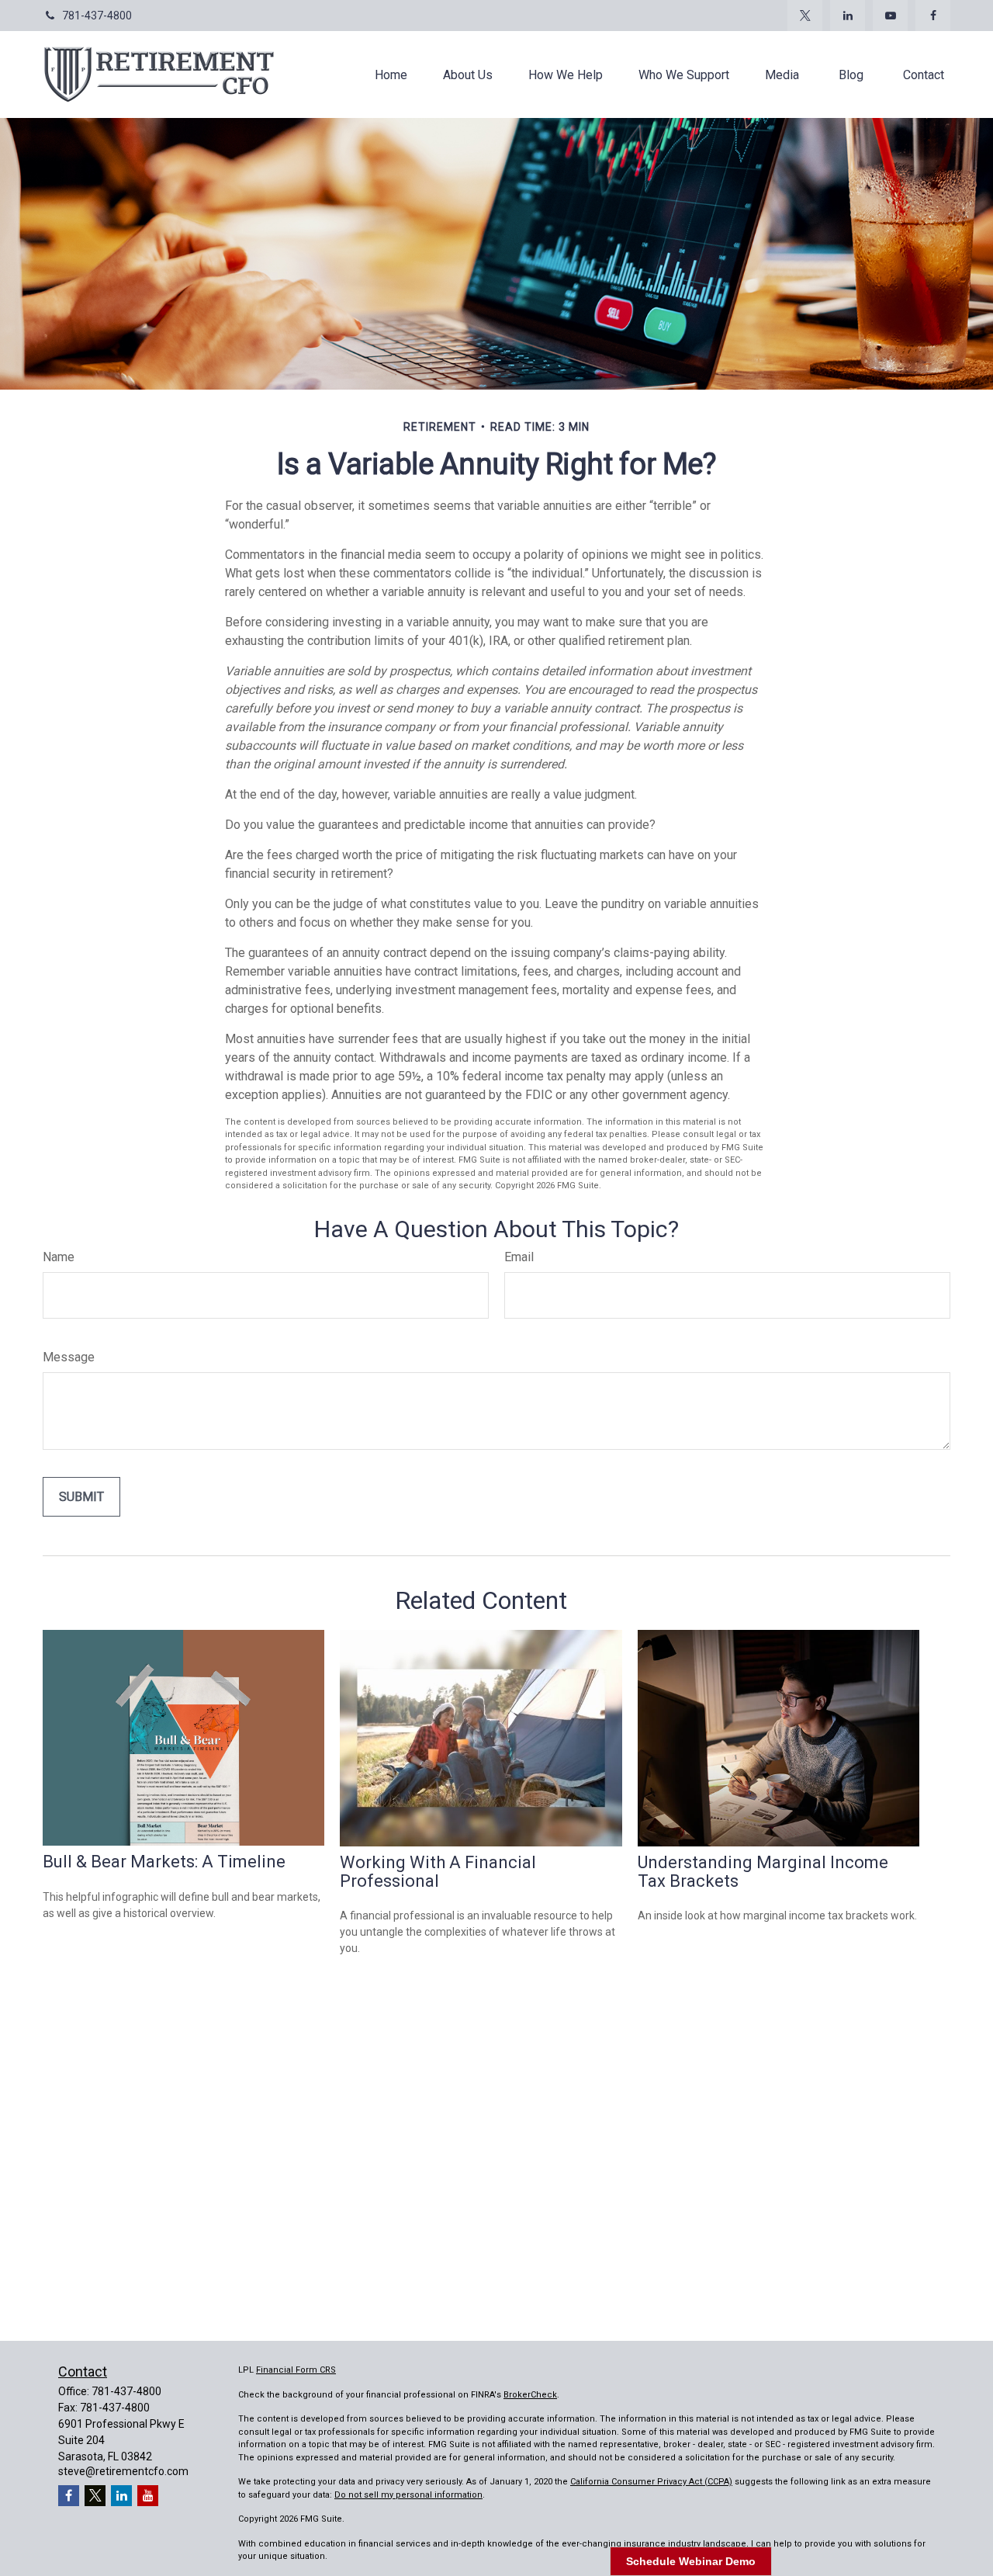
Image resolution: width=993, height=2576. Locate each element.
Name (59, 1257)
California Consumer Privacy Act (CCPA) (651, 2482)
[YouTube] (890, 16)
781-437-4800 (97, 16)
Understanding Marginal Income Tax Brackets (763, 1872)
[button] (391, 75)
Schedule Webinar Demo (691, 2561)
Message (69, 1357)
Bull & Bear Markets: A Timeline (164, 1862)
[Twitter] (805, 16)
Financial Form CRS (296, 2370)
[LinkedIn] (848, 16)
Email (519, 1257)
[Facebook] (933, 16)
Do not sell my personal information (408, 2495)
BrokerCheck (530, 2395)
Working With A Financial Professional (438, 1872)
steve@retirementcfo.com (123, 2471)
